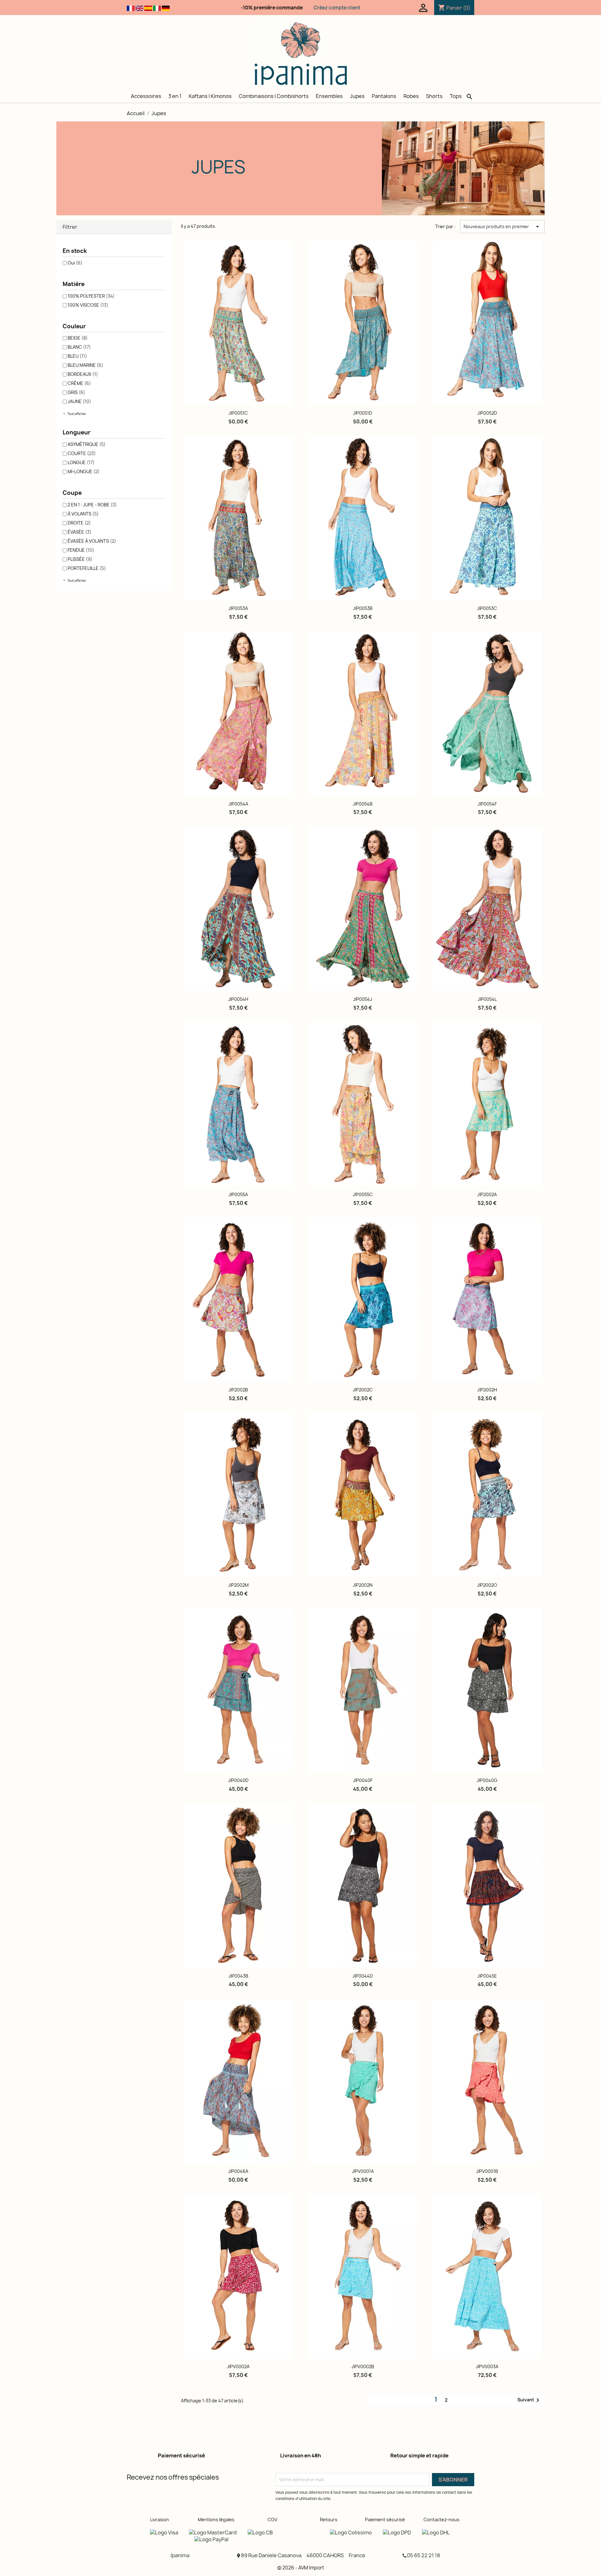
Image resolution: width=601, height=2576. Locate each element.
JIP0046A (238, 2171)
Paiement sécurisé (385, 2520)
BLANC (79, 347)
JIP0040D (238, 1780)
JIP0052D (487, 413)
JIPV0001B (487, 2171)
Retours (329, 2520)
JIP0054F (487, 804)
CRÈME (79, 383)
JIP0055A (238, 1194)
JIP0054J (363, 999)
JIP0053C (487, 608)
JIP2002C (363, 1390)
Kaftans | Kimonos (210, 96)
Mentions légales (216, 2520)
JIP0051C (238, 413)
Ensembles (329, 96)
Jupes (357, 96)
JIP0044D (363, 1976)
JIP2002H (487, 1390)
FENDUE (81, 550)
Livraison (160, 2520)
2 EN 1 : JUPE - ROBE (92, 505)
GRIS (76, 392)
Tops (456, 96)
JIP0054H (238, 999)
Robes (411, 96)
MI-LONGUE (84, 471)
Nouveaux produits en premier (502, 227)
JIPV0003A (487, 2366)
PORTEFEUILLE (87, 568)
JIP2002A (487, 1194)
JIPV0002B (363, 2366)
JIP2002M (238, 1585)
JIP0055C (363, 1194)
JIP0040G (487, 1780)
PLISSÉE (80, 559)
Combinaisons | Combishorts (274, 96)
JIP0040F (363, 1780)
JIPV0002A (238, 2366)
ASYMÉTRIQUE (87, 444)
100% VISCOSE (88, 305)
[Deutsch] (166, 8)
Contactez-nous (442, 2520)
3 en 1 (175, 96)
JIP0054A (238, 804)
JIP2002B (238, 1390)
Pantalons (384, 96)
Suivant (529, 2400)
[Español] (148, 8)
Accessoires (146, 96)
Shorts (434, 96)
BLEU (77, 356)
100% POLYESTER (91, 296)
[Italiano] (157, 8)
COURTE (82, 453)
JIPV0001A (363, 2171)
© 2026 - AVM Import (301, 2568)
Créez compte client (337, 8)
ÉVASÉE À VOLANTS (92, 541)
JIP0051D (363, 413)
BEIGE (78, 338)
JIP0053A (238, 608)
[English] (139, 8)
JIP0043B (238, 1976)
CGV (272, 2520)
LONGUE (81, 462)
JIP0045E (487, 1976)
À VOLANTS (83, 514)
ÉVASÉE (80, 532)
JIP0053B (363, 608)
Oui (75, 263)
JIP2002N (363, 1585)
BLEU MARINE (85, 365)
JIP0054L (487, 999)
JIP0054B (363, 804)
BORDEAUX (83, 374)
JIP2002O (487, 1585)
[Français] (131, 8)
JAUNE (79, 401)
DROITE (79, 523)
